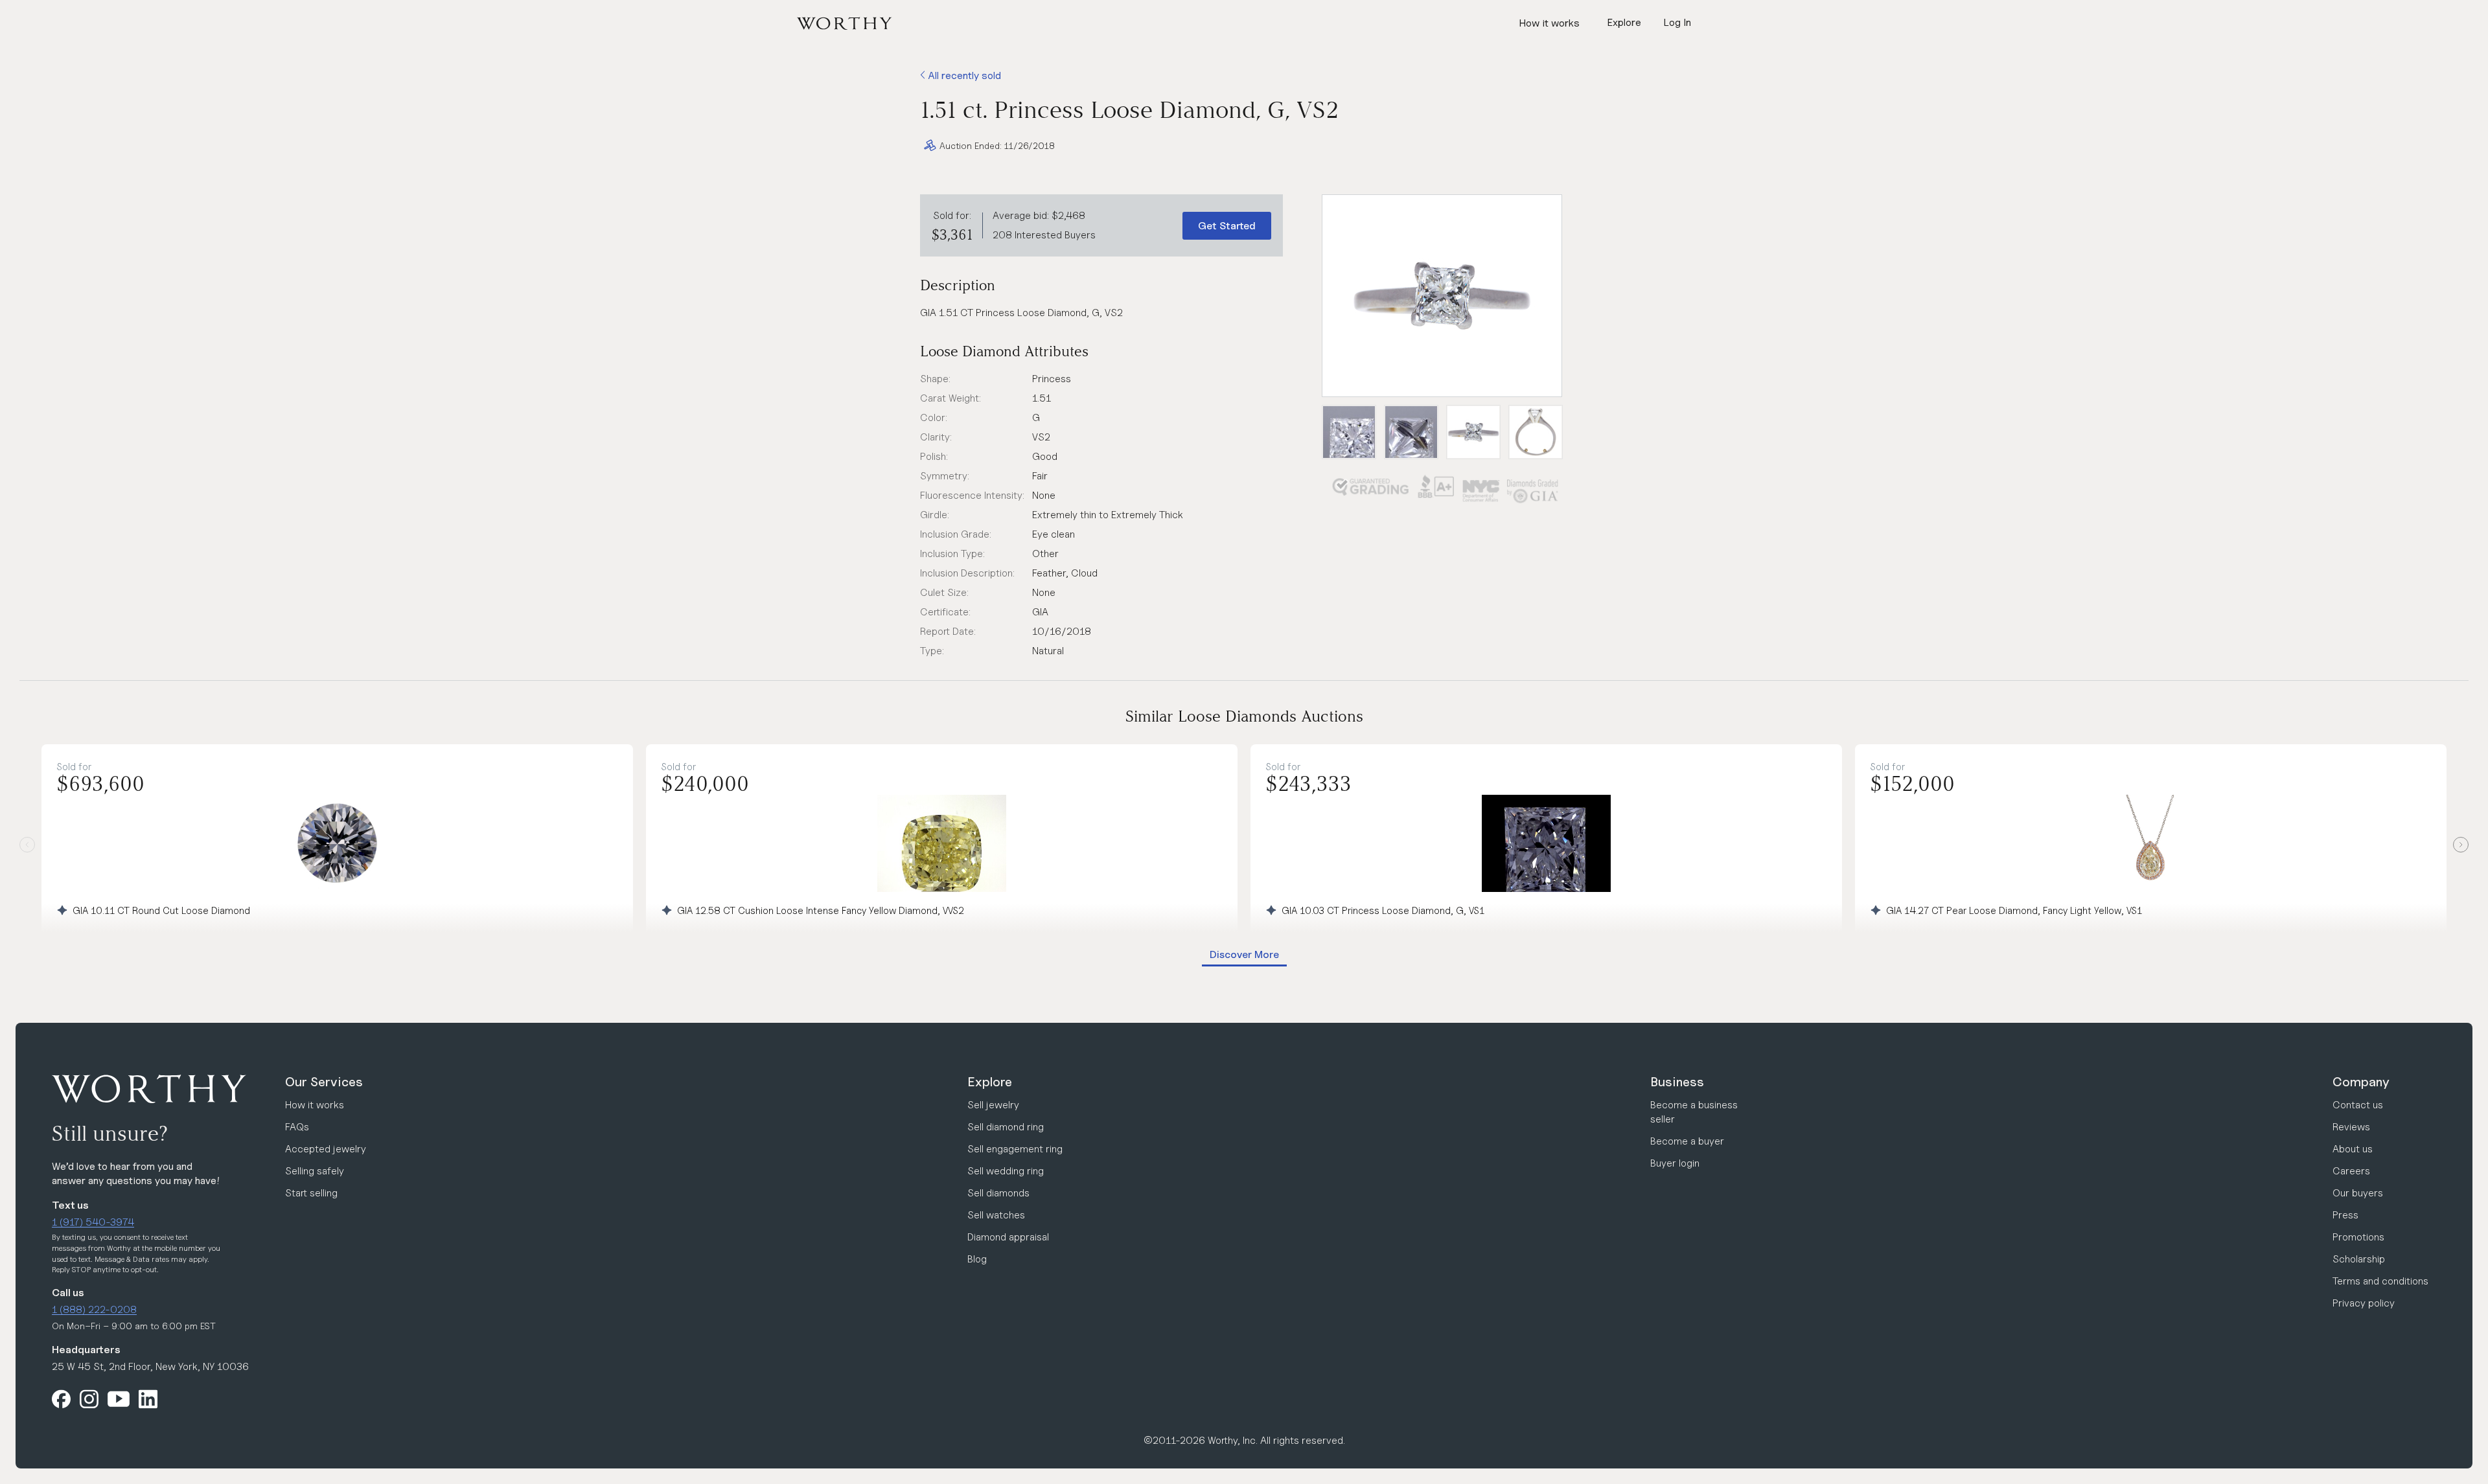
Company (2361, 1082)
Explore (990, 1082)
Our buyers (2358, 1193)
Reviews (2351, 1127)
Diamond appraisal (1008, 1237)
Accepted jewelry (326, 1149)
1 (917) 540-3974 (93, 1222)
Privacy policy (2364, 1303)
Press (2345, 1215)
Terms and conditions (2380, 1281)
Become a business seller (1694, 1112)
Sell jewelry (993, 1105)
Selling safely (315, 1171)
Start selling (311, 1193)
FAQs (297, 1127)
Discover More (1244, 954)
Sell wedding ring (1006, 1171)
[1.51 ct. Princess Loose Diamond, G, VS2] (1442, 296)
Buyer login (1675, 1163)
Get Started (1227, 226)
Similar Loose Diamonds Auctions (1244, 716)
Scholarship (2359, 1259)
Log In (1677, 22)
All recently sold (963, 75)
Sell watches (996, 1215)
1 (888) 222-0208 (94, 1309)
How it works (1549, 23)
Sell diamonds (998, 1193)
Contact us (2358, 1105)
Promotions (2358, 1237)
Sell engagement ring (1015, 1149)
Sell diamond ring (1006, 1127)
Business (1677, 1082)
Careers (2351, 1171)
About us (2353, 1149)
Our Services (324, 1082)
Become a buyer (1687, 1141)
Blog (977, 1259)
